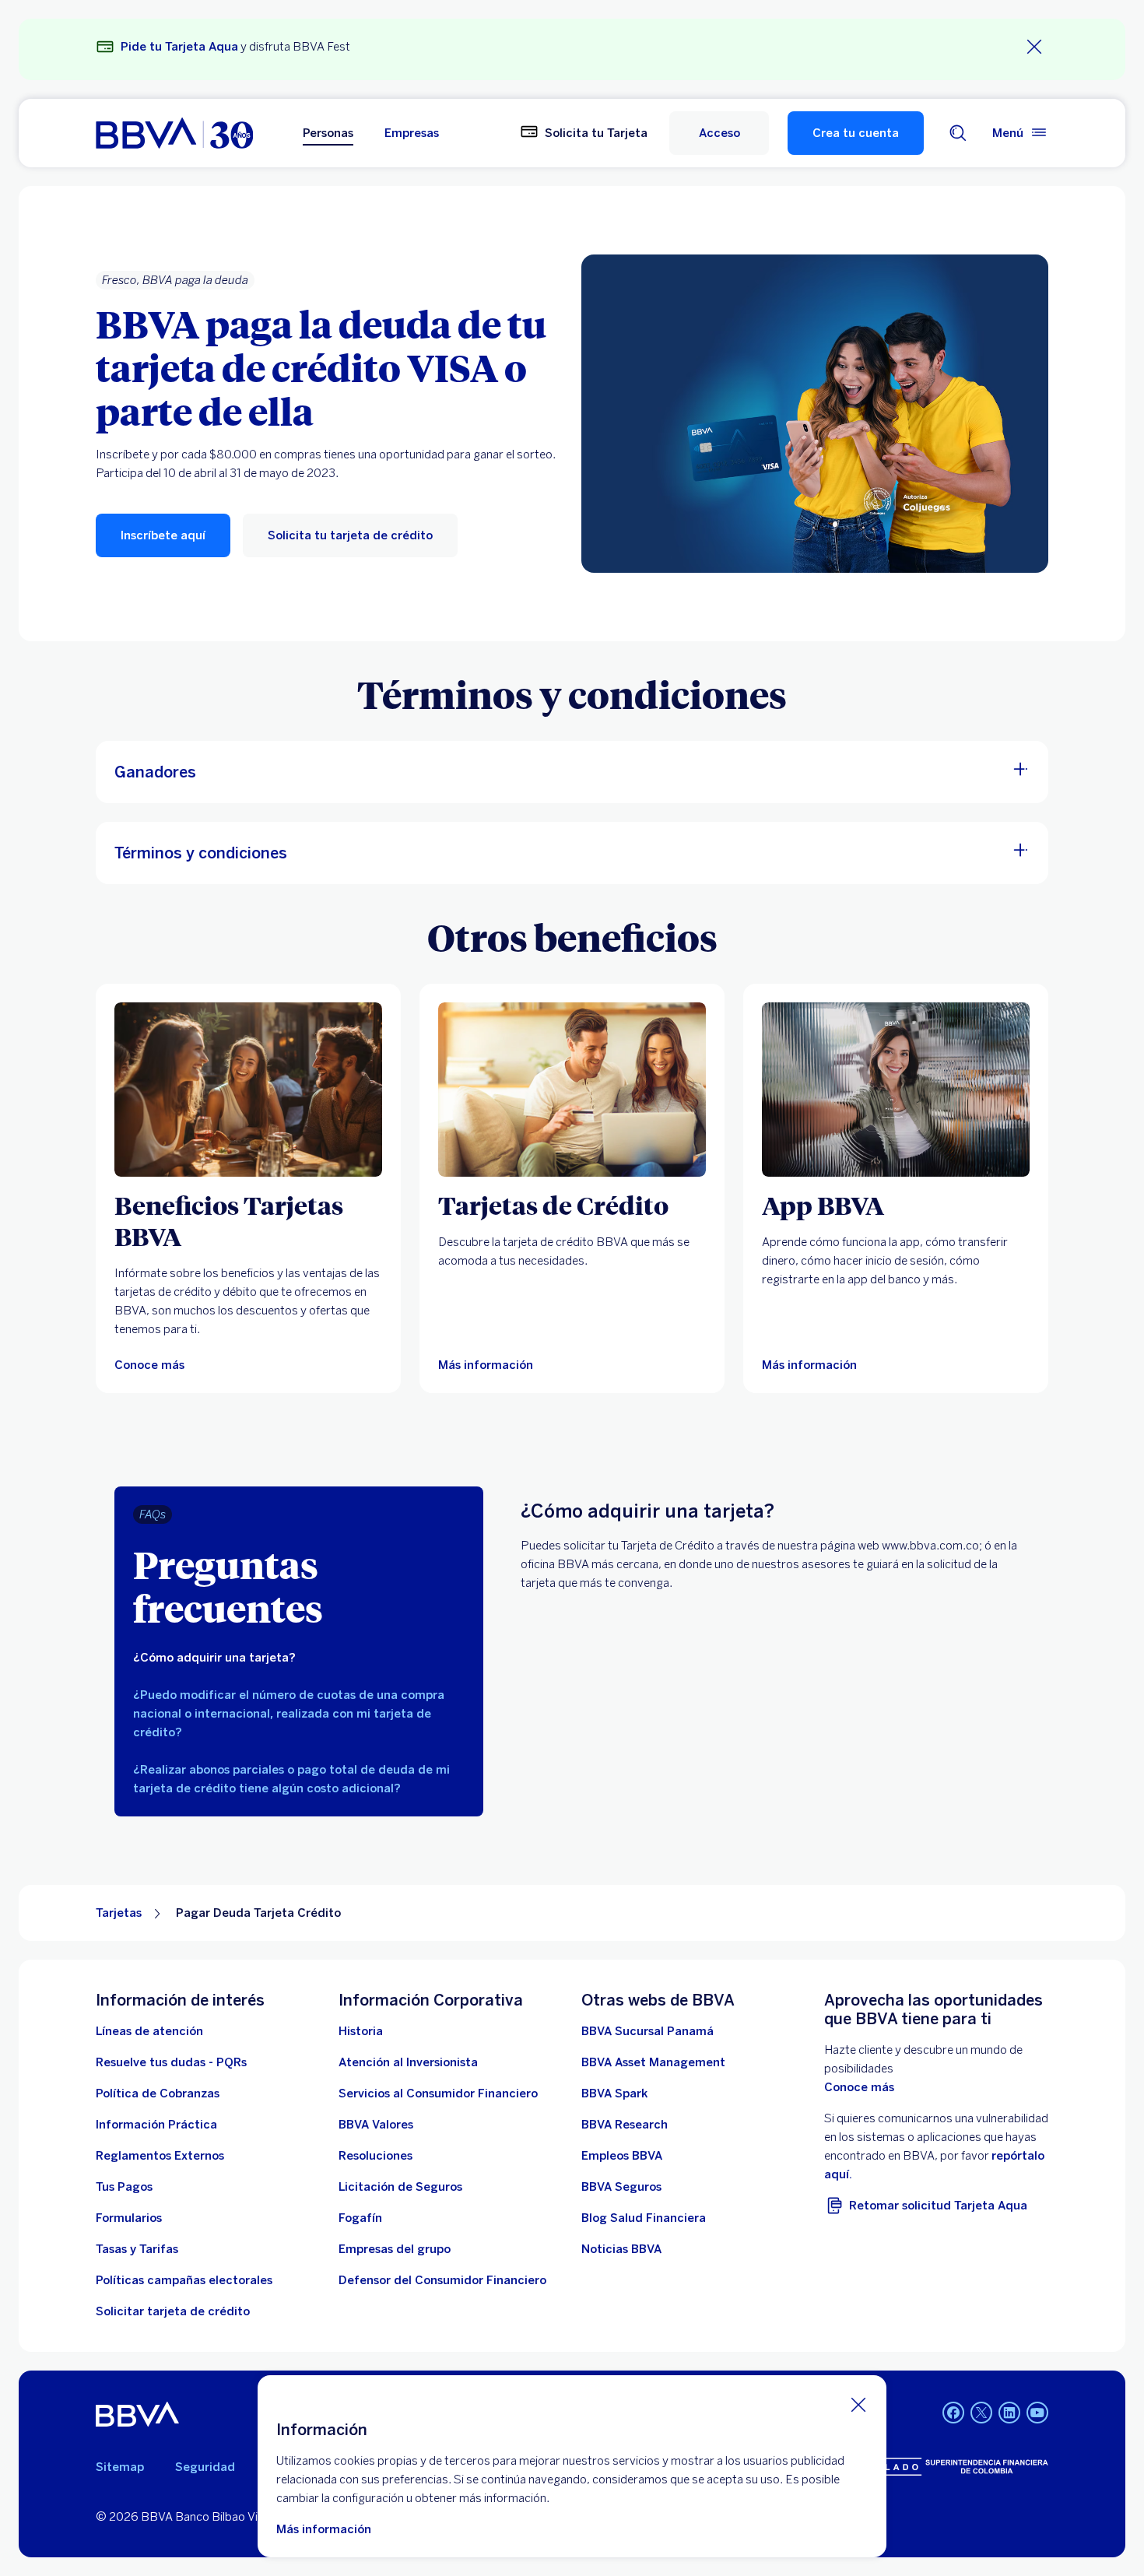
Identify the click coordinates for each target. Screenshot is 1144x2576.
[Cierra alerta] (1034, 47)
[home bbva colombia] (174, 133)
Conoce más (859, 2087)
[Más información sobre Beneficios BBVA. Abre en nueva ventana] (248, 1090)
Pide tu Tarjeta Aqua (179, 47)
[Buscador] (958, 133)
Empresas (412, 133)
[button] (719, 133)
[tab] (299, 1658)
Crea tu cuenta (856, 133)
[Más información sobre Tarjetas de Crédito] (572, 1090)
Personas (328, 133)
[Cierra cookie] (858, 2404)
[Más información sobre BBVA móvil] (896, 1090)
